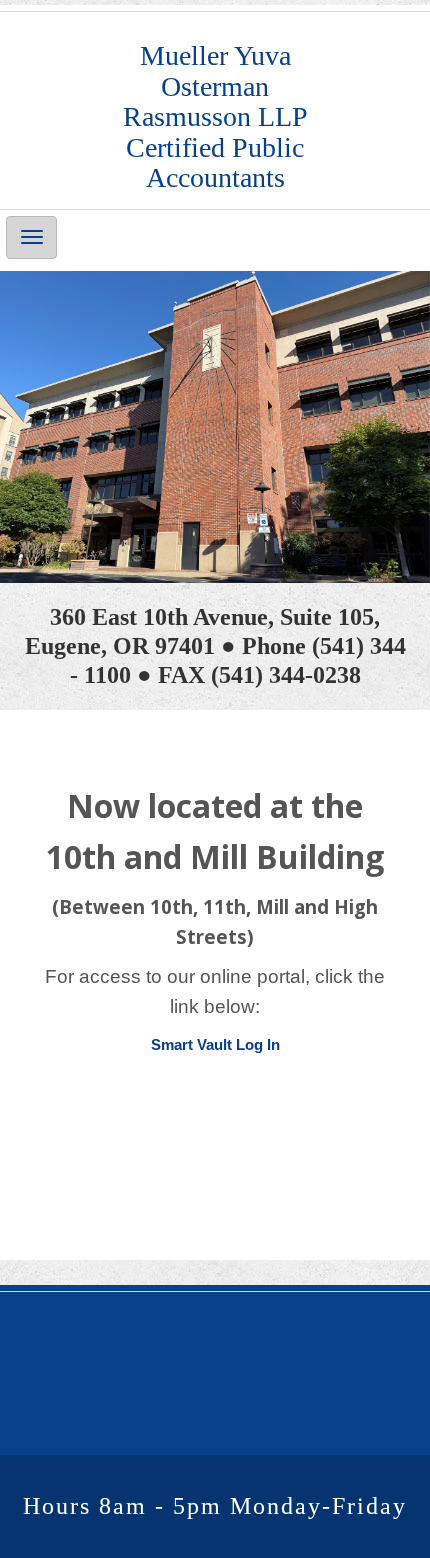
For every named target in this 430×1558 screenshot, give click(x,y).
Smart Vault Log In (215, 1044)
